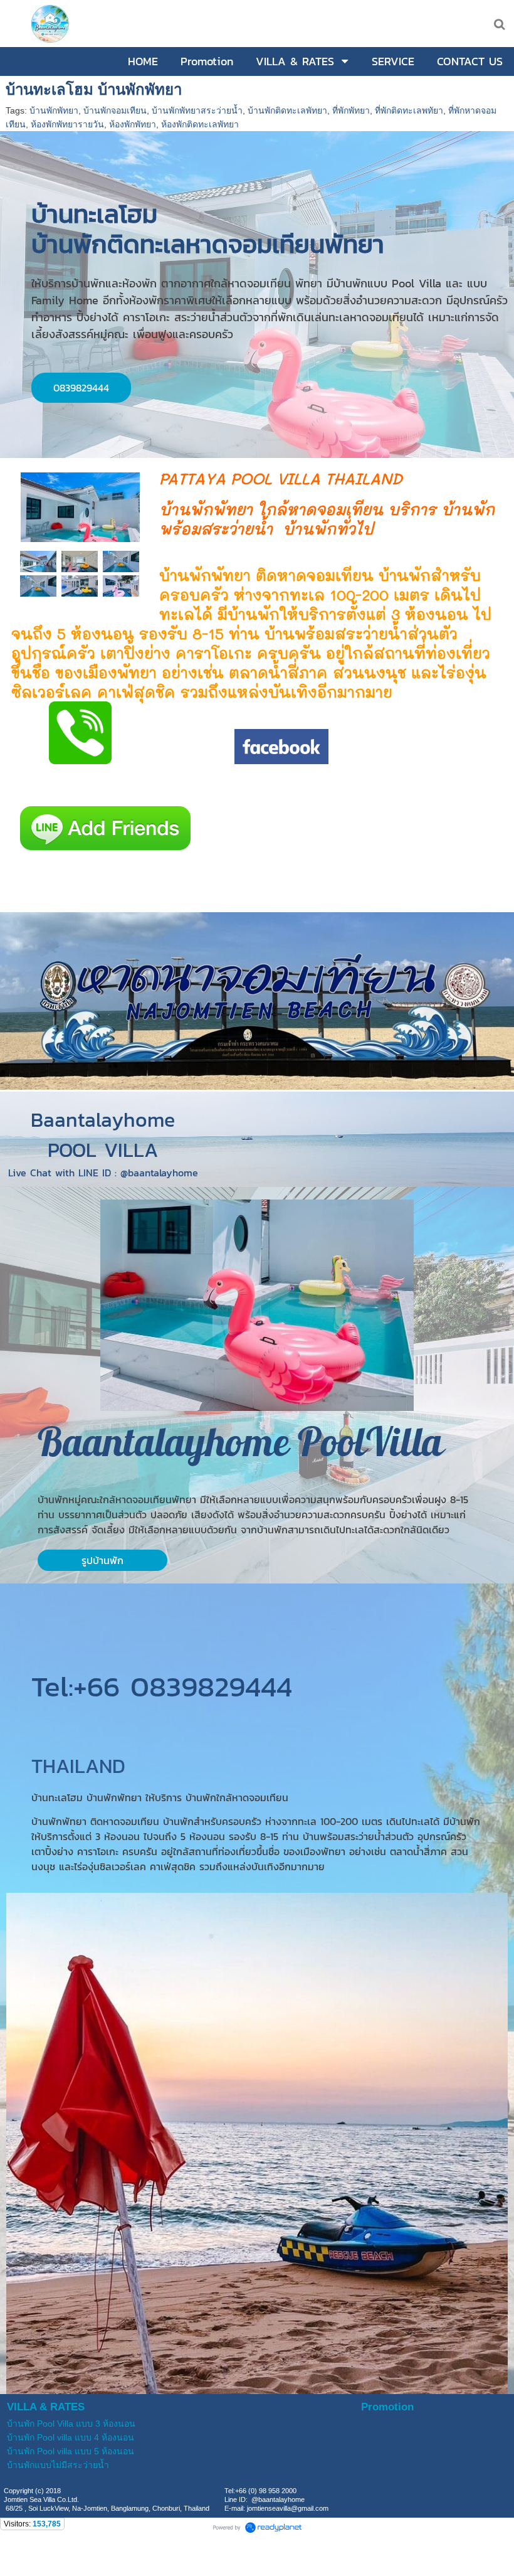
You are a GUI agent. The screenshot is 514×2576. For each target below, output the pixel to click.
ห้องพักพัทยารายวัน (67, 124)
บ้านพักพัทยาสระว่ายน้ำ (197, 110)
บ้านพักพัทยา (54, 110)
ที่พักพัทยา (351, 110)
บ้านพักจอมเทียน (115, 110)
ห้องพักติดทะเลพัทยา (200, 124)
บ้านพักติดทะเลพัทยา (287, 110)
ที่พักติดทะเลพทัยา (409, 110)
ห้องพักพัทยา (133, 124)
